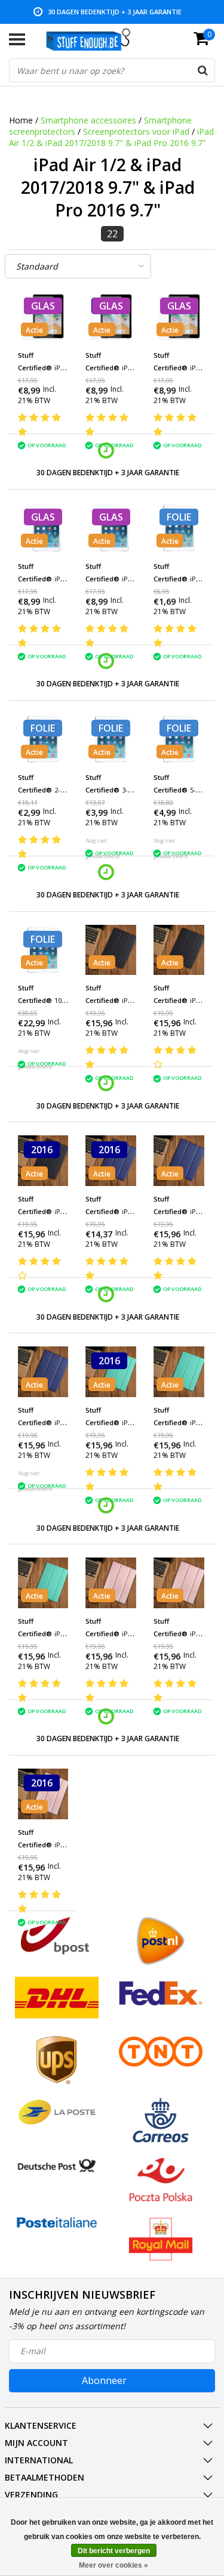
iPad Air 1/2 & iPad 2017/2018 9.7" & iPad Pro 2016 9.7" (111, 137)
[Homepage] (94, 39)
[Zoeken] (202, 70)
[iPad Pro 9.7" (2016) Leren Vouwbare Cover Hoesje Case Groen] (111, 1372)
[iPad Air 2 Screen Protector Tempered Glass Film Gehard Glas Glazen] (111, 528)
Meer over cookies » (113, 2565)
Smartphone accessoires (88, 120)
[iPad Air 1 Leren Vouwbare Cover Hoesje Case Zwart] (111, 950)
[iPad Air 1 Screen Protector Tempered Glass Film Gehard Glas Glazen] (43, 528)
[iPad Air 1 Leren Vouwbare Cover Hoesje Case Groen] (43, 1583)
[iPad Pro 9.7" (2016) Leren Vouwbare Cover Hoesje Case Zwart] (43, 1161)
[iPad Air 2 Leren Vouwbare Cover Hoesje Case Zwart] (179, 950)
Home (21, 120)
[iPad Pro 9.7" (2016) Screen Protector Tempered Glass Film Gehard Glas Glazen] (43, 317)
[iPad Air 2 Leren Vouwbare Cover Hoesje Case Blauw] (179, 1161)
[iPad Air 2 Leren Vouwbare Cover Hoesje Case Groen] (179, 1372)
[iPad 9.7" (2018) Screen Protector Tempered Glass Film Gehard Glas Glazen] (179, 317)
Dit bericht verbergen (114, 2551)
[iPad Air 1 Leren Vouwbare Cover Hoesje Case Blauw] (43, 1372)
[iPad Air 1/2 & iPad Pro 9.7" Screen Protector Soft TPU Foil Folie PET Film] (179, 528)
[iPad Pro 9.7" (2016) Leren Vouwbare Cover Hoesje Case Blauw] (111, 1161)
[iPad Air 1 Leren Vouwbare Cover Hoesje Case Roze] (111, 1583)
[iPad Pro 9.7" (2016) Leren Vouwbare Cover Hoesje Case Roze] (43, 1794)
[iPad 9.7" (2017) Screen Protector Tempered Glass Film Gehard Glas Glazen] (111, 317)
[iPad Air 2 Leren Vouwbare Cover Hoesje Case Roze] (179, 1583)
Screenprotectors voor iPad (137, 131)
